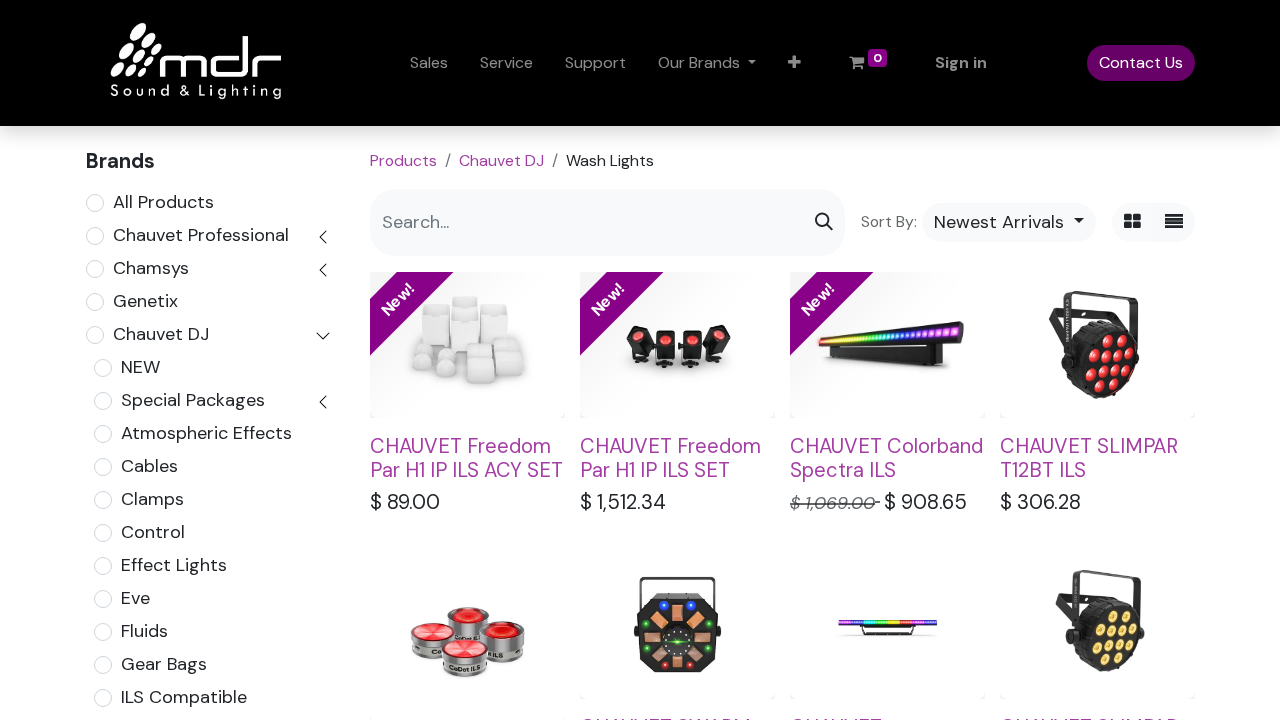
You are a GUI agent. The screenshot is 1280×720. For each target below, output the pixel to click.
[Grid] (1132, 222)
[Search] (824, 222)
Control (153, 532)
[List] (1174, 222)
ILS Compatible (184, 697)
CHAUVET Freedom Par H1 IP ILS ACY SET (466, 458)
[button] (794, 63)
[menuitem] (429, 63)
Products (403, 160)
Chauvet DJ (161, 334)
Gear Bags (164, 664)
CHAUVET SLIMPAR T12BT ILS (1089, 458)
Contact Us (1141, 62)
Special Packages (193, 400)
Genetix (145, 301)
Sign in (961, 62)
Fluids (144, 631)
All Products (163, 202)
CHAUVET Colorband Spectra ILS (886, 458)
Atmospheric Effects (206, 433)
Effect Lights (174, 565)
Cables (149, 466)
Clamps (152, 499)
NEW (140, 367)
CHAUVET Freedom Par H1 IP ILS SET (670, 458)
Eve (135, 598)
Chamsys (151, 268)
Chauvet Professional (201, 235)
